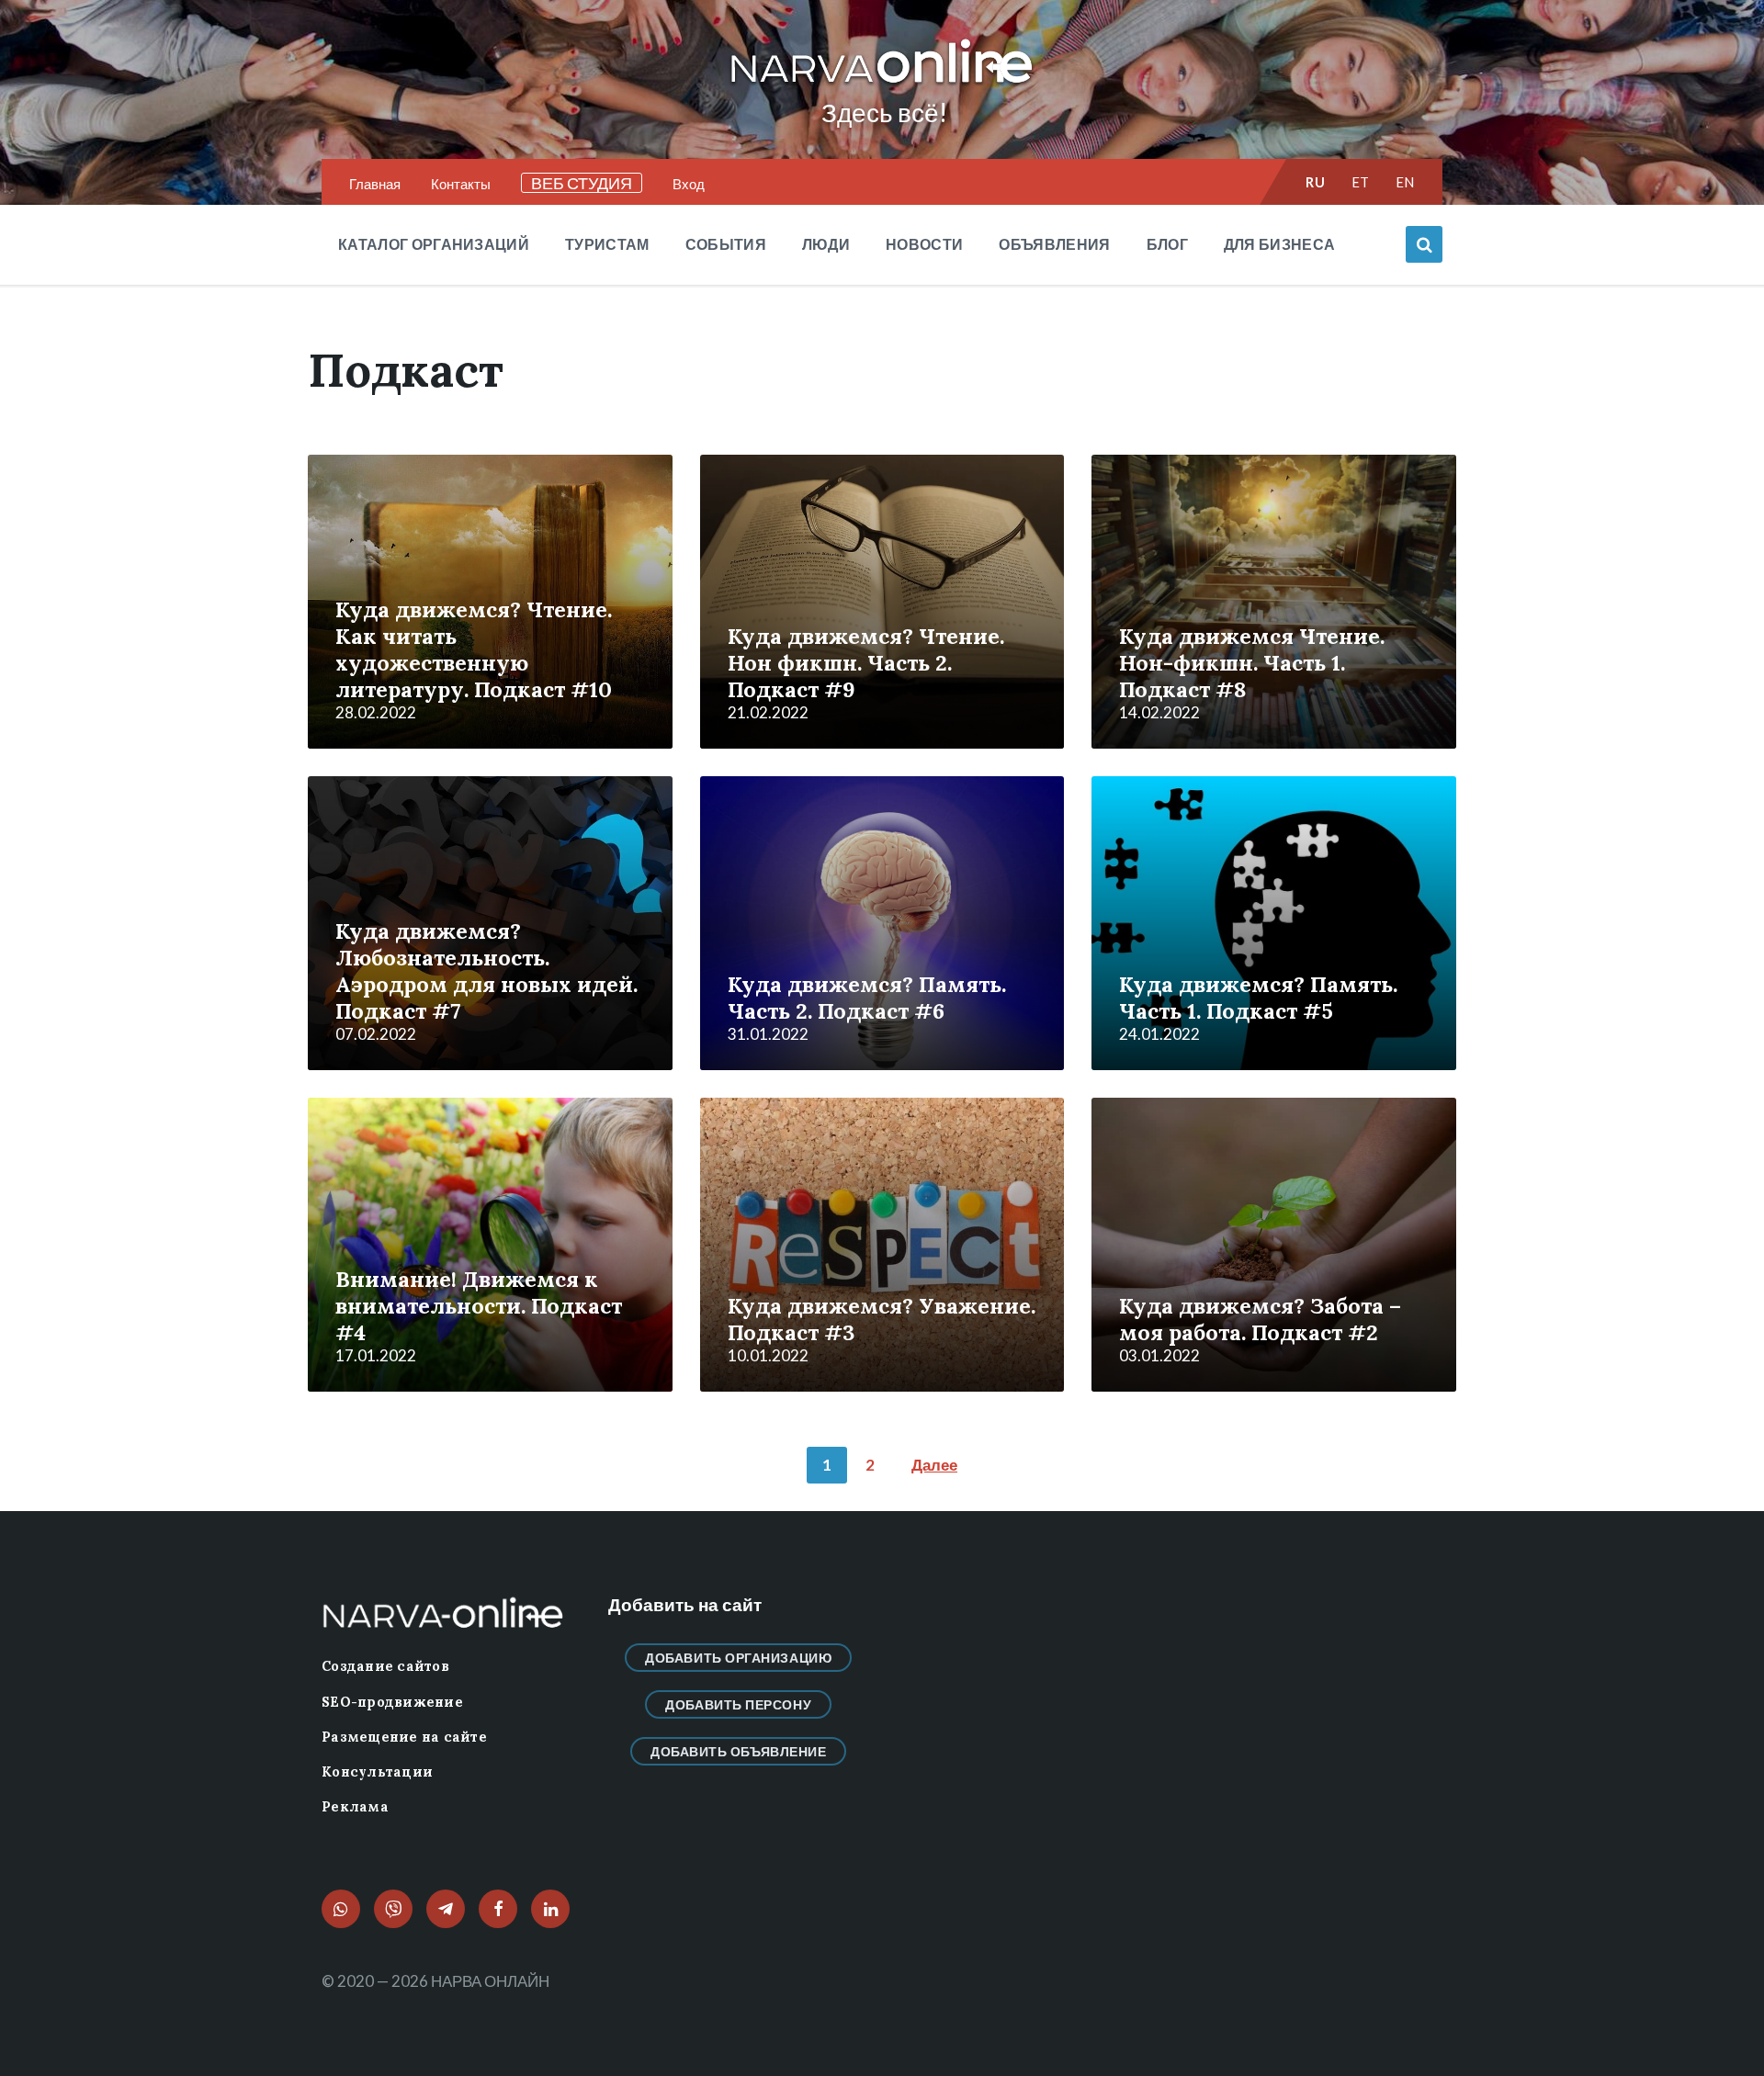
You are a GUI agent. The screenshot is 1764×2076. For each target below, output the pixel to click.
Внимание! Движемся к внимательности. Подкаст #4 (479, 1305)
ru (1315, 182)
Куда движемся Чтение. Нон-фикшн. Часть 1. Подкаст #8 (1252, 662)
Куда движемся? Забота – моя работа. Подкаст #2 (1260, 1319)
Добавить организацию (738, 1658)
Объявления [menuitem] (1054, 244)
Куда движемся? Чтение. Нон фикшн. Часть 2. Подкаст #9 (866, 662)
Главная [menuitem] (375, 184)
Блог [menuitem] (1167, 244)
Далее (934, 1465)
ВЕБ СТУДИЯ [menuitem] (582, 183)
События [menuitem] (726, 244)
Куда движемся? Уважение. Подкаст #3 (882, 1319)
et (1361, 182)
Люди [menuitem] (826, 244)
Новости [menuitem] (924, 244)
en (1405, 182)
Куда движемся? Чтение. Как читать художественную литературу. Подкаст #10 (474, 649)
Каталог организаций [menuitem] (434, 244)
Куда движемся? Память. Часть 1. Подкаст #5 (1258, 997)
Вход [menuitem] (689, 184)
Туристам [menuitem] (607, 244)
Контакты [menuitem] (461, 184)
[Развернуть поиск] (1424, 244)
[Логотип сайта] (882, 84)
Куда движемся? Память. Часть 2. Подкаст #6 (867, 997)
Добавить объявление (739, 1751)
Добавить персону (738, 1704)
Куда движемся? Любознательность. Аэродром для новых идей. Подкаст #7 (486, 971)
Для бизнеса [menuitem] (1280, 244)
